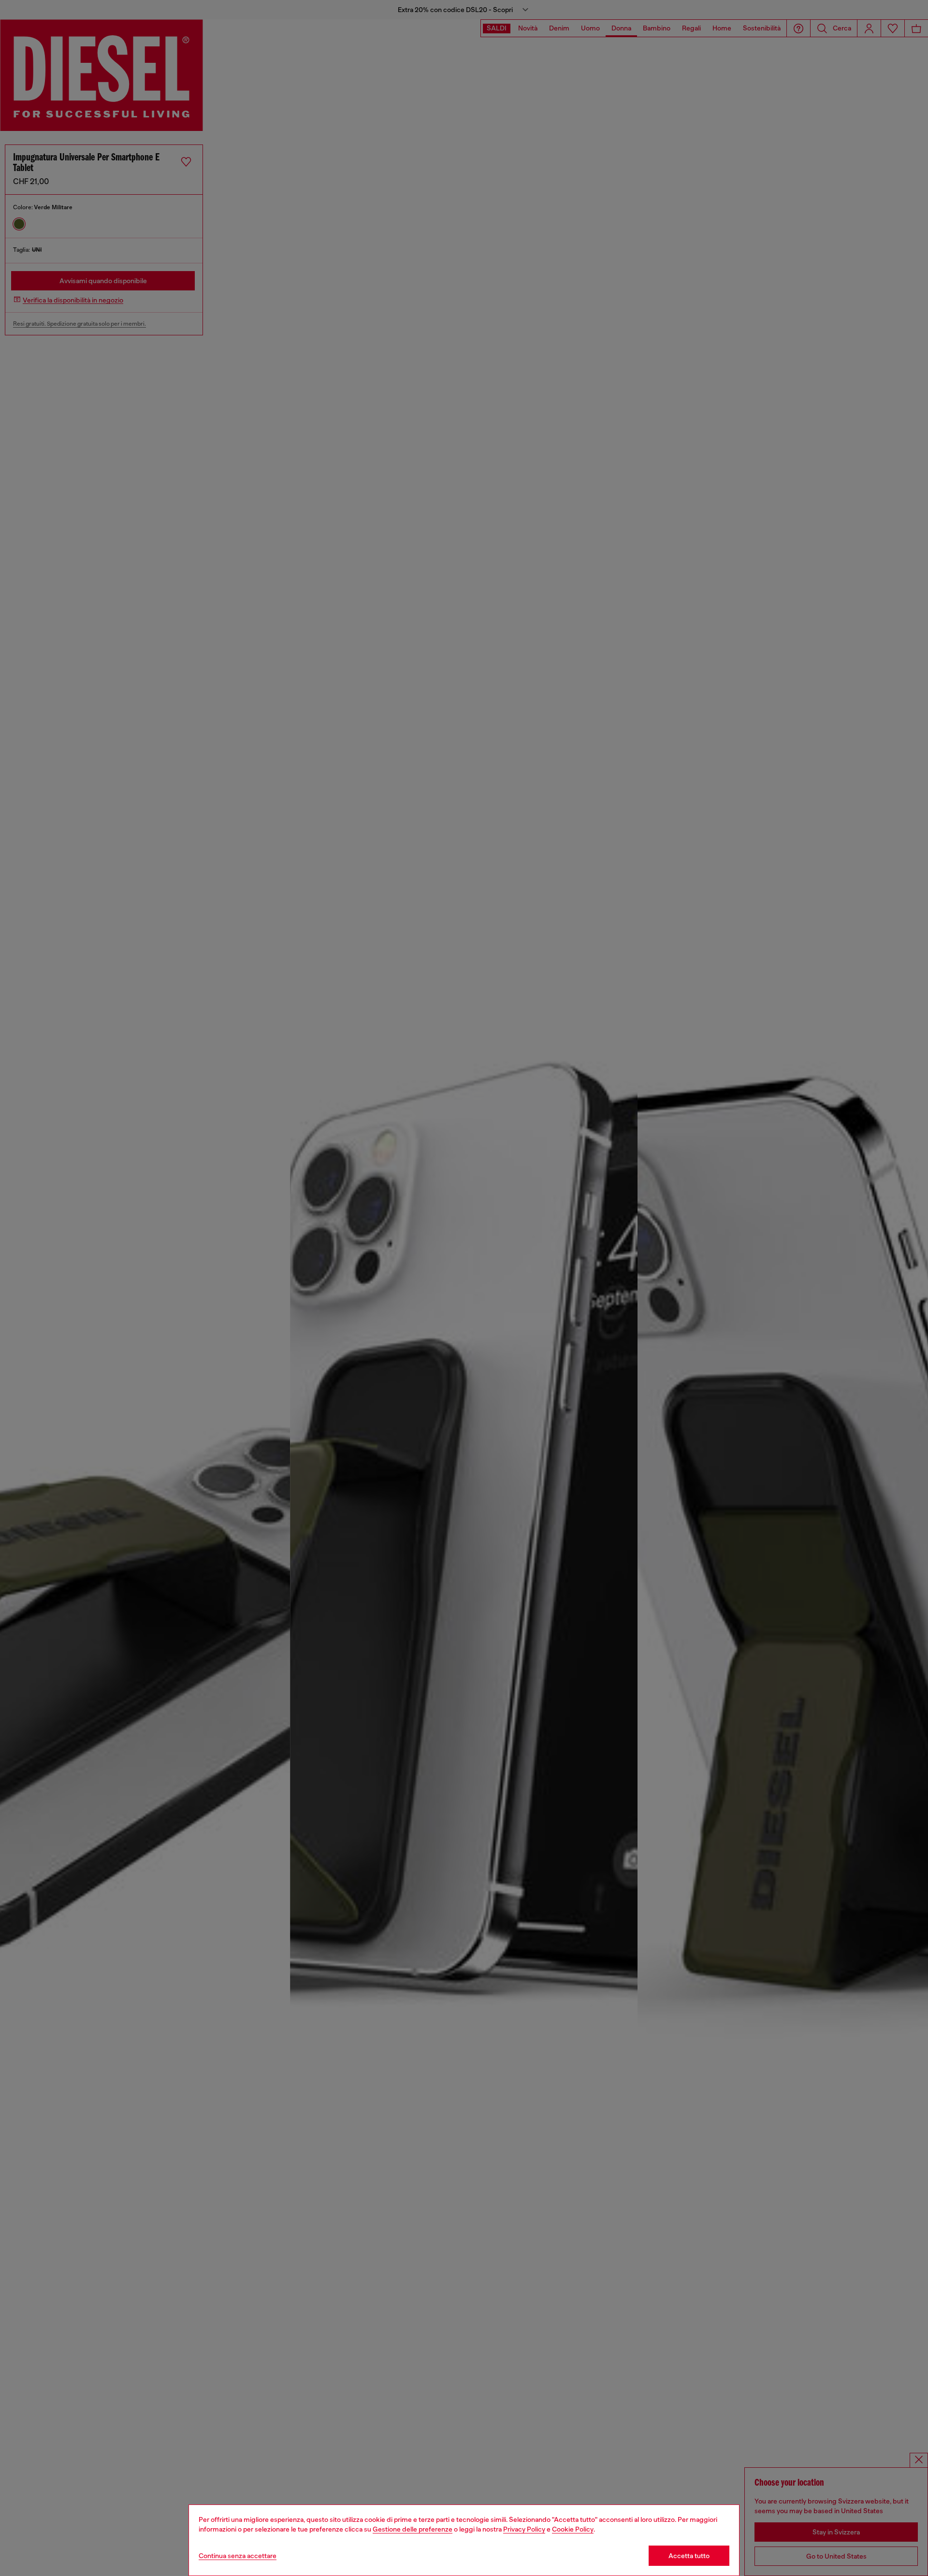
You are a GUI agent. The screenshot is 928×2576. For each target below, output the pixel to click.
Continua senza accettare (238, 2556)
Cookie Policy (573, 2529)
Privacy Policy (524, 2529)
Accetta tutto (689, 2556)
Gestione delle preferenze (413, 2529)
